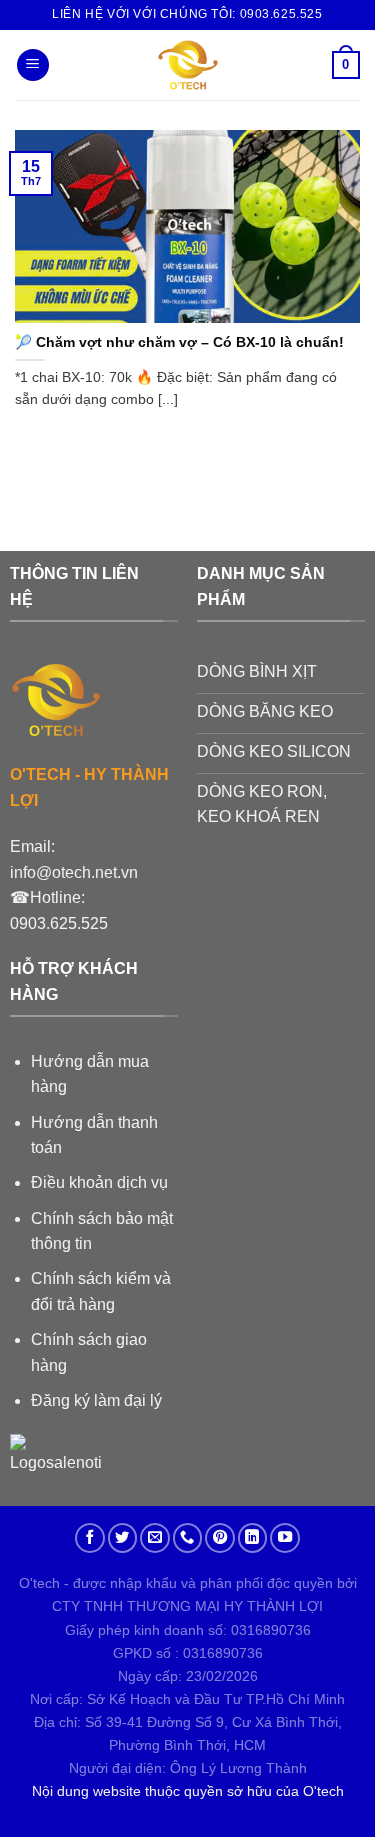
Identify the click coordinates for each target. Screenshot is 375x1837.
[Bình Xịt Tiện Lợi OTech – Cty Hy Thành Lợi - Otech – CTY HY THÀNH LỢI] (187, 65)
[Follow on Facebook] (90, 1538)
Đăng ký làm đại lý (96, 1400)
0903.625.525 (59, 923)
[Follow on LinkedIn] (253, 1538)
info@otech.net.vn (74, 872)
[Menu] (33, 65)
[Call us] (188, 1538)
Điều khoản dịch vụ (99, 1182)
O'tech (323, 1791)
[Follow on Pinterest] (220, 1538)
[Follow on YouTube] (285, 1538)
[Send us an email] (155, 1538)
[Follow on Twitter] (123, 1538)
